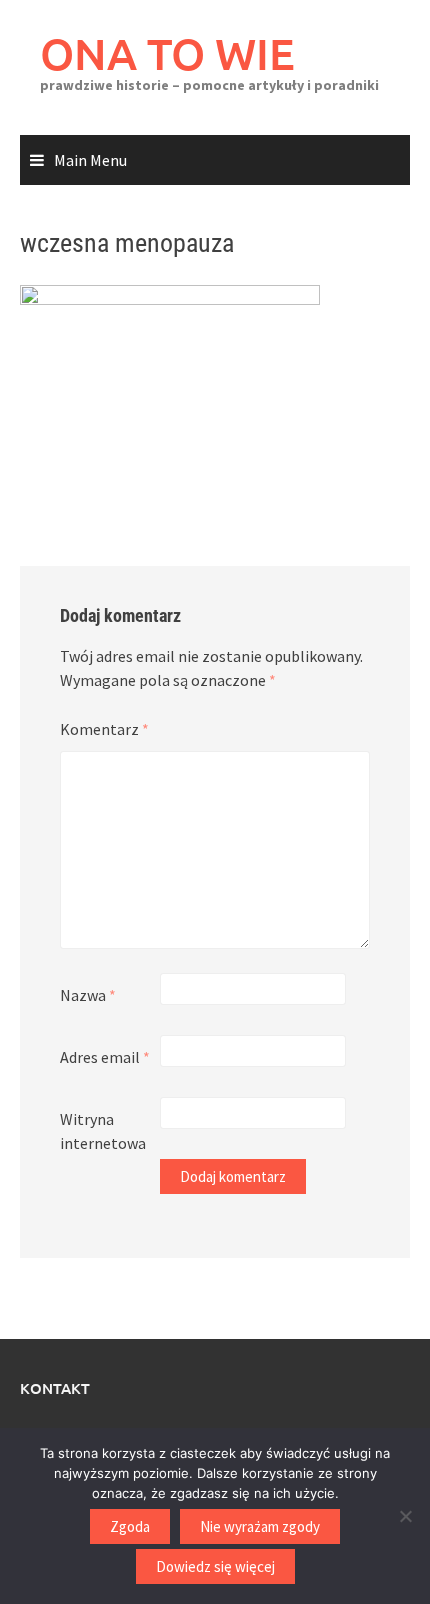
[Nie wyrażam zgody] (405, 1516)
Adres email (105, 1057)
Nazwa (88, 995)
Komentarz (104, 729)
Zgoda (130, 1526)
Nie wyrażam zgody (260, 1526)
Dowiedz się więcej (215, 1566)
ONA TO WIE (167, 53)
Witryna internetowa (103, 1131)
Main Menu (90, 160)
